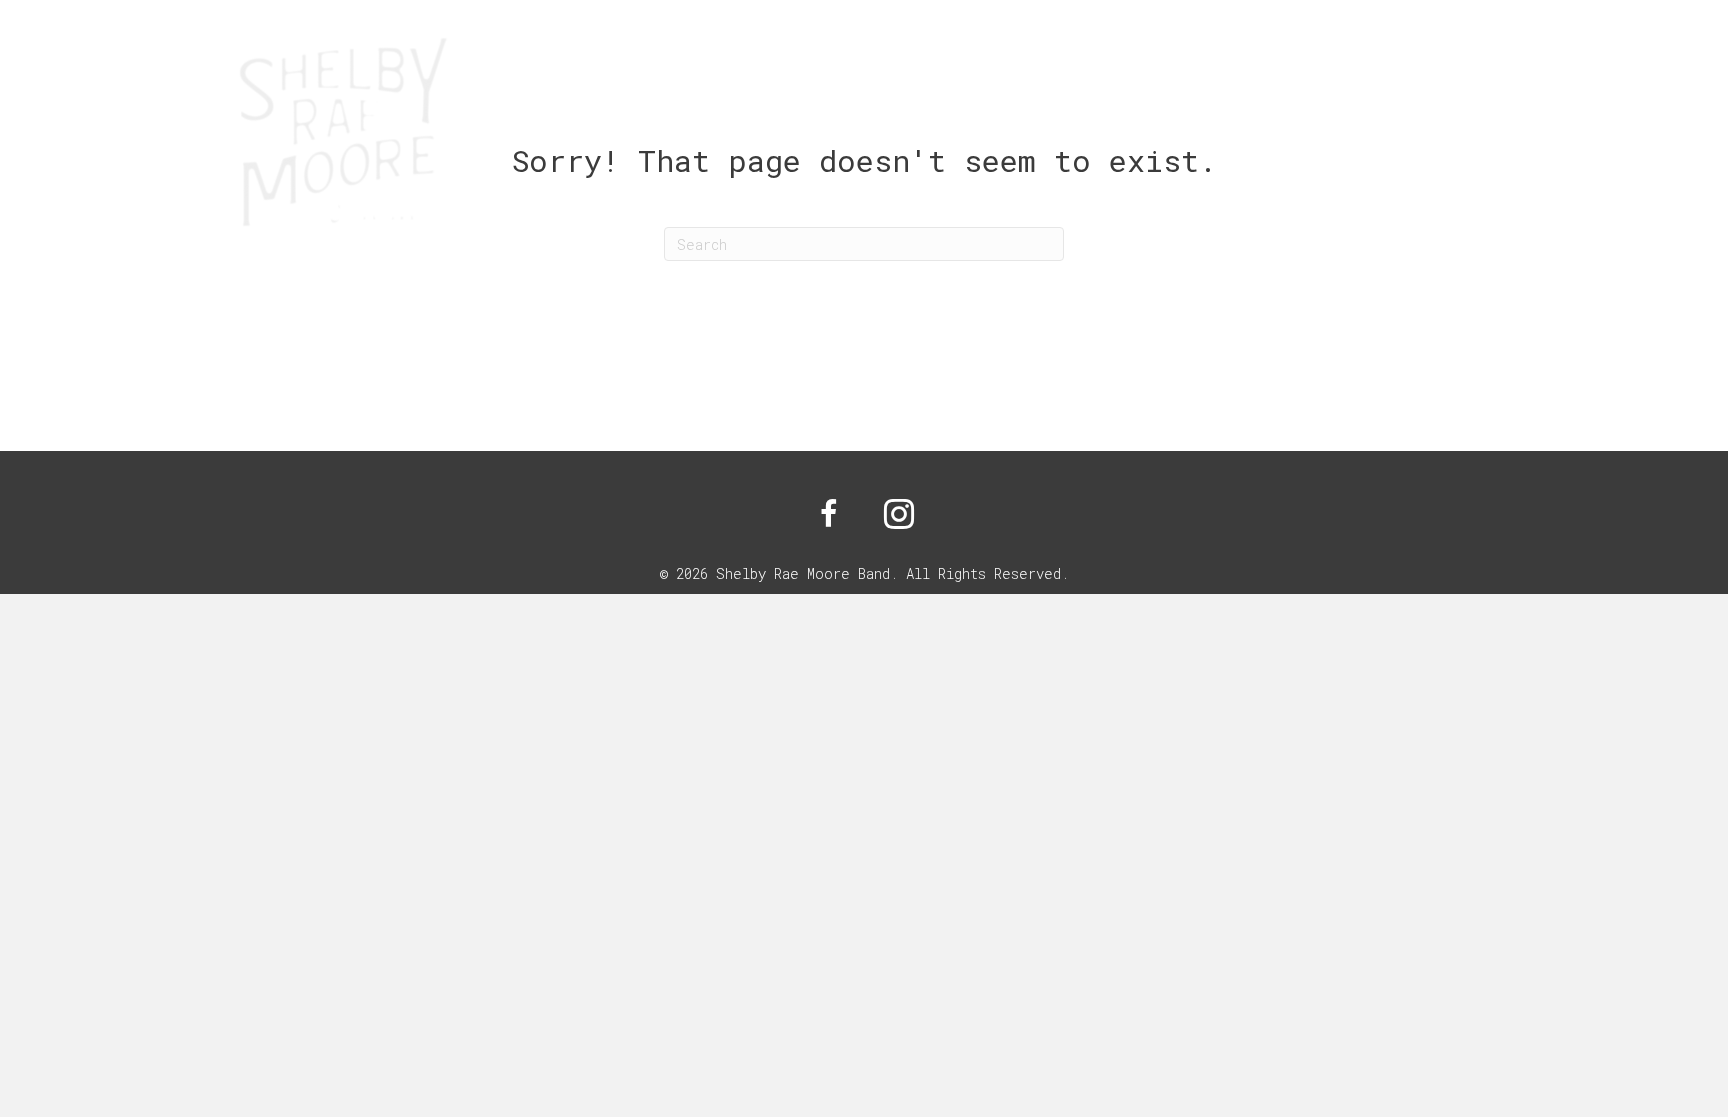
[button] (829, 514)
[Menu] (1516, 142)
